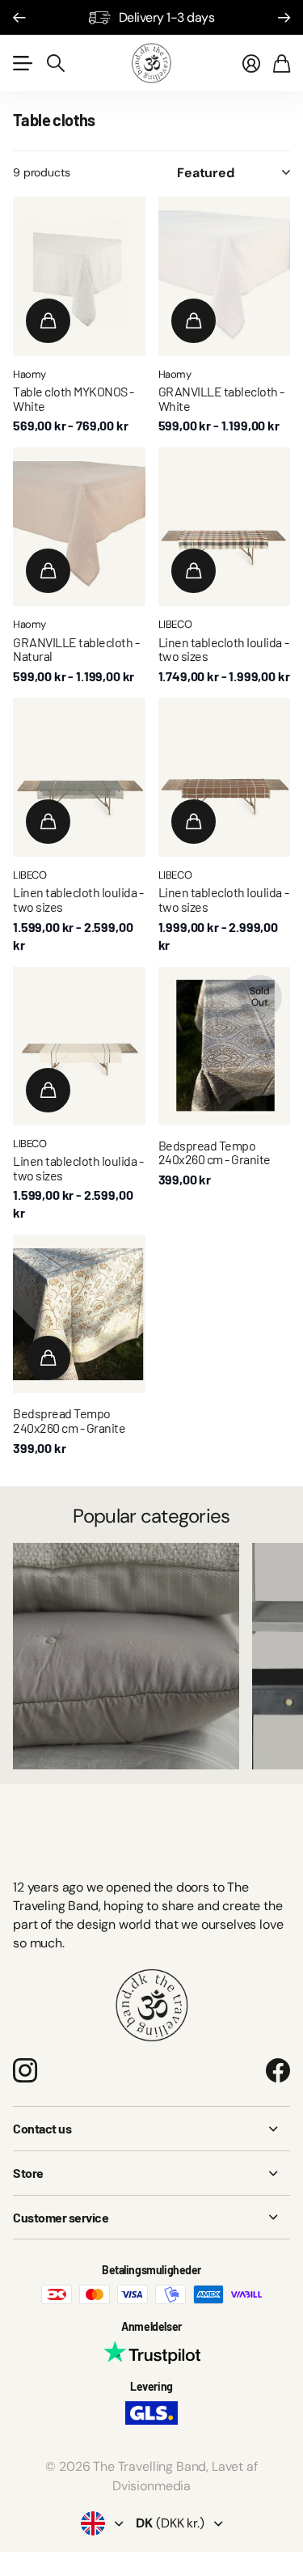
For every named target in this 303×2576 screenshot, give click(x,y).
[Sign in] (251, 63)
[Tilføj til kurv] (48, 321)
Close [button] (151, 2129)
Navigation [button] (22, 63)
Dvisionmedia (151, 2486)
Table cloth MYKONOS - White (74, 398)
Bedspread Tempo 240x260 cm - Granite (215, 1152)
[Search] (56, 63)
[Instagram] (25, 2070)
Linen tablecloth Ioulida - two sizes (224, 649)
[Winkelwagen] (282, 63)
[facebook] (278, 2070)
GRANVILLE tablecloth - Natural (76, 649)
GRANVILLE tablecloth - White (221, 398)
